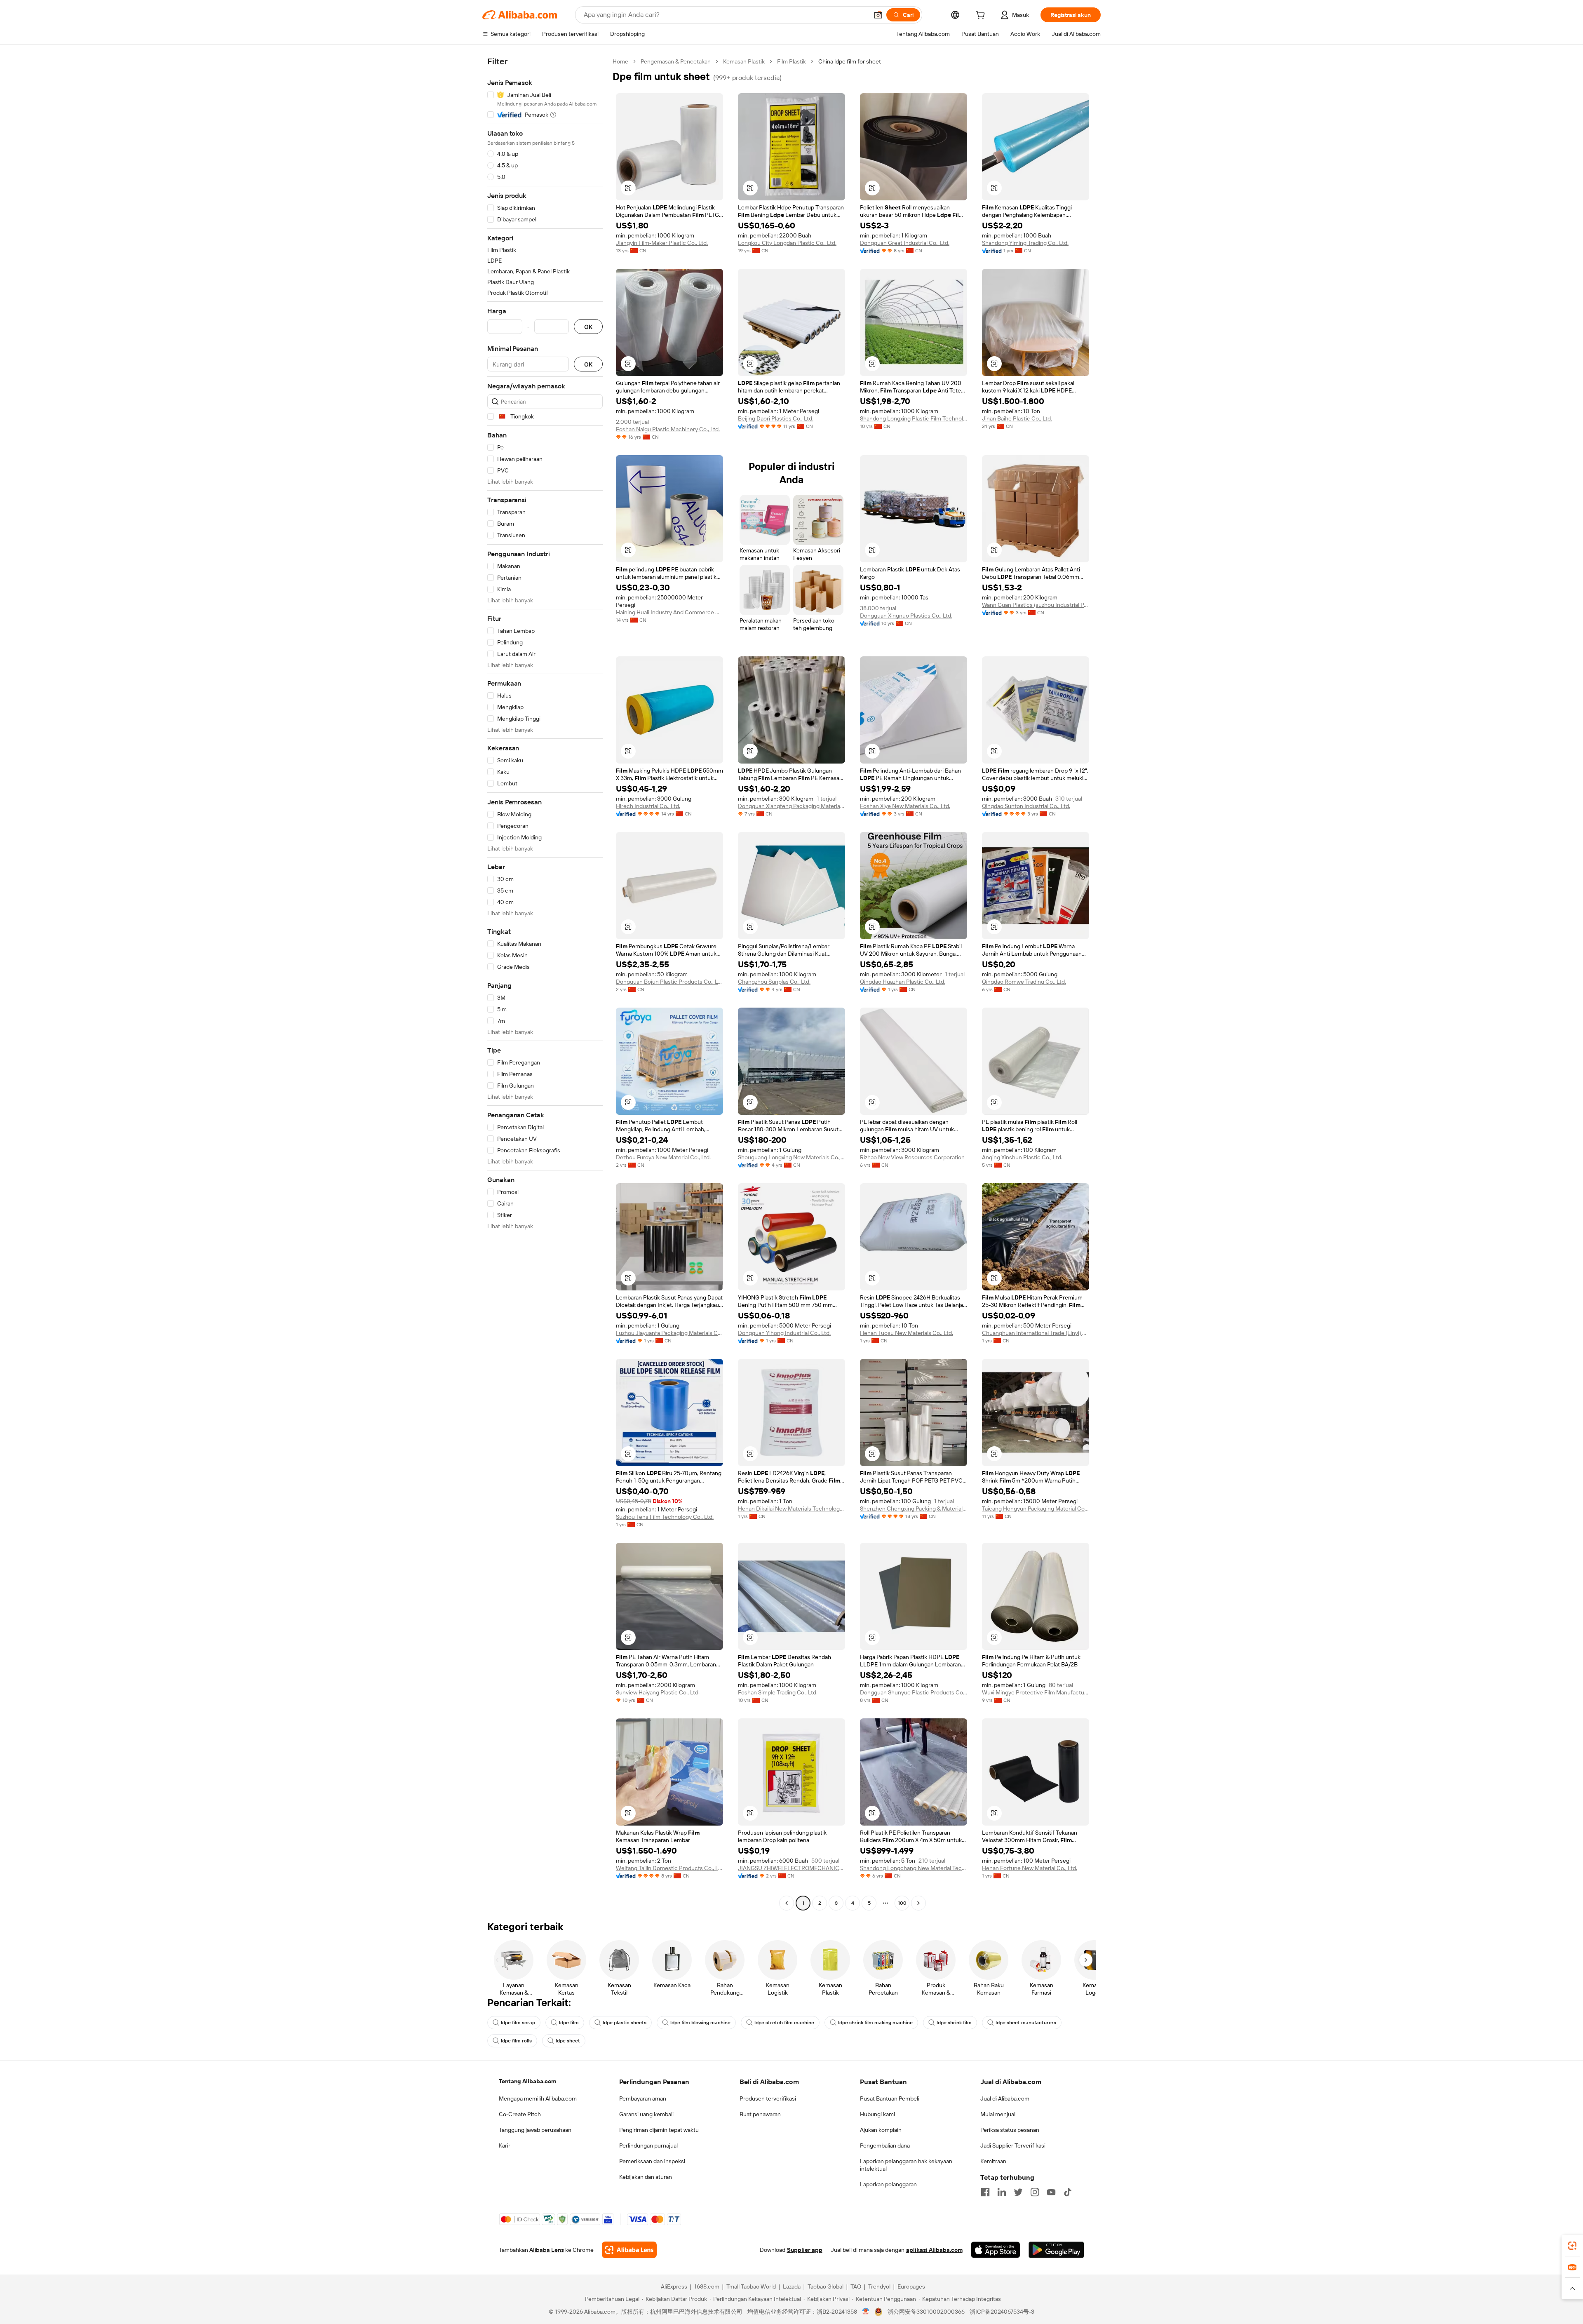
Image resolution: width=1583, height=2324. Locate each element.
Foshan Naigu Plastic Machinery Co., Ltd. (668, 429)
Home (620, 61)
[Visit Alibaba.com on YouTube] (1051, 2192)
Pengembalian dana (885, 2145)
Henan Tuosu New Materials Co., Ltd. (907, 1333)
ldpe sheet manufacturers (1026, 2023)
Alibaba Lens (547, 2250)
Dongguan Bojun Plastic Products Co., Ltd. (669, 982)
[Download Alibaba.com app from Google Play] (1056, 2250)
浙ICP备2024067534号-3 (1002, 2312)
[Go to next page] (918, 1903)
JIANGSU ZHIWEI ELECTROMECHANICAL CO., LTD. (791, 1868)
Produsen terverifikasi (768, 2098)
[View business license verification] (866, 2312)
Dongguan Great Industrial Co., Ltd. (905, 243)
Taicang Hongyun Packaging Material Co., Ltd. (1036, 1509)
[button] (878, 15)
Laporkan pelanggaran (888, 2184)
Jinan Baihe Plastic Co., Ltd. (1017, 418)
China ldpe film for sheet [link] (850, 61)
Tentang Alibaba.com (527, 2081)
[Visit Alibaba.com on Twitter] (1018, 2192)
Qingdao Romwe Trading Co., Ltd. (1024, 982)
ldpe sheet (568, 2041)
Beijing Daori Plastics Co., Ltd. (776, 418)
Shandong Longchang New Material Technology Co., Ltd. (914, 1868)
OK (588, 327)
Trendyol (879, 2286)
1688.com (707, 2286)
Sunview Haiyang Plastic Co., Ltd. (658, 1692)
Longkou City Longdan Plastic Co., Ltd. (787, 243)
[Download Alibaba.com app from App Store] (996, 2250)
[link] (1572, 2246)
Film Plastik (791, 61)
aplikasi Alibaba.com (934, 2250)
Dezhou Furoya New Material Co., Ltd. (663, 1157)
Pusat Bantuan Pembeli (890, 2098)
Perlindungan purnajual (648, 2145)
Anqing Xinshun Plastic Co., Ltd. (1022, 1157)
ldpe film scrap (518, 2023)
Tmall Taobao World (751, 2286)
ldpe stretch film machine (784, 2023)
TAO (856, 2286)
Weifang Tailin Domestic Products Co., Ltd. (669, 1868)
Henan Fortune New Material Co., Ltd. (1030, 1868)
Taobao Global (826, 2286)
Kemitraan (993, 2161)
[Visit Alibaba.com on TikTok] (1068, 2192)
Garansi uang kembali (646, 2114)
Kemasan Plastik (744, 61)
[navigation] (545, 983)
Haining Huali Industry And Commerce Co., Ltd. (669, 612)
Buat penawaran (760, 2114)
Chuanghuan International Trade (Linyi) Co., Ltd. (1036, 1333)
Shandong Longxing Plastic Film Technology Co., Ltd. (914, 418)
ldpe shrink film (954, 2023)
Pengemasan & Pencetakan (676, 61)
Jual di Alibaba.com (1005, 2098)
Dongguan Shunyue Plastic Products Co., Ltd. (914, 1692)
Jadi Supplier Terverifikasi (1013, 2145)
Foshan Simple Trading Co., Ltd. (778, 1692)
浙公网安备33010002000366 (926, 2312)
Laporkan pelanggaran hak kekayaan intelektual (906, 2165)
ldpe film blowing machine (700, 2023)
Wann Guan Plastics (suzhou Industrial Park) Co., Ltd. (1036, 605)
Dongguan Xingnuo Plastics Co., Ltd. (906, 616)
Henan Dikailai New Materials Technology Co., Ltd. (791, 1509)
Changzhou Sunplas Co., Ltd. (774, 982)
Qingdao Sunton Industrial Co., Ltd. (1026, 806)
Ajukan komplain (881, 2130)
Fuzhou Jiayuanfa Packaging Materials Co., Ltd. (669, 1333)
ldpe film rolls (516, 2041)
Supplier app (805, 2250)
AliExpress (674, 2286)
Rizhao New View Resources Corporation (912, 1157)
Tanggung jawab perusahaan (535, 2130)
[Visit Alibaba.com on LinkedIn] (1002, 2192)
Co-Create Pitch (520, 2114)
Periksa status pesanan (1010, 2130)
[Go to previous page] (787, 1903)
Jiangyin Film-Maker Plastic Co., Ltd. (662, 243)
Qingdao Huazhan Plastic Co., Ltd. (903, 982)
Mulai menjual (998, 2114)
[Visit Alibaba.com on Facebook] (985, 2192)
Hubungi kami (877, 2114)
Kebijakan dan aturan (646, 2177)
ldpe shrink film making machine (875, 2023)
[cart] (982, 16)
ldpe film (569, 2023)
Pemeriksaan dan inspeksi (652, 2161)
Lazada (792, 2286)
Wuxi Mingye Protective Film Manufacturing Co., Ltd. (1036, 1692)
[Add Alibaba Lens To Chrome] (629, 2250)
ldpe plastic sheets (625, 2023)
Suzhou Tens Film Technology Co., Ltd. (665, 1517)
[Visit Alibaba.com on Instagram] (1035, 2192)
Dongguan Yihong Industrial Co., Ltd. (784, 1333)
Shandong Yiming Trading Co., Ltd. (1025, 243)
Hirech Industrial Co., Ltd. (648, 806)
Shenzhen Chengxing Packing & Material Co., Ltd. (914, 1509)
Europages (911, 2286)
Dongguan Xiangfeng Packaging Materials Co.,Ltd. (791, 806)
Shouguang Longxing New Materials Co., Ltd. (791, 1157)
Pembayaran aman (643, 2098)
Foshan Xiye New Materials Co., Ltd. (905, 806)
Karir (505, 2145)
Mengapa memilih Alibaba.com (538, 2098)
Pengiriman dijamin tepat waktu (659, 2130)
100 (902, 1903)
